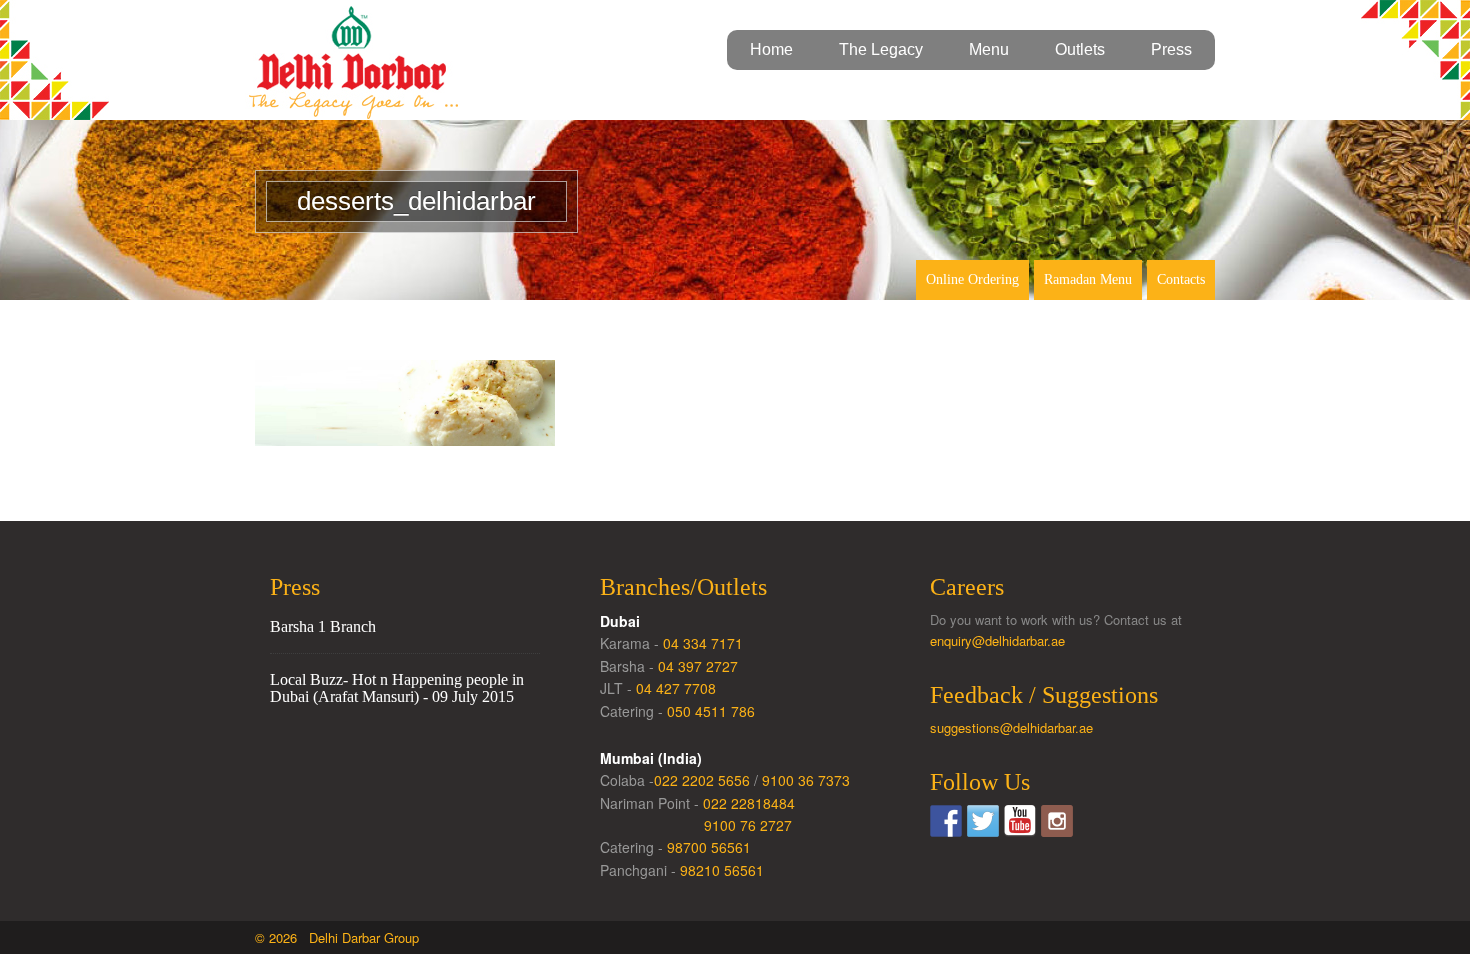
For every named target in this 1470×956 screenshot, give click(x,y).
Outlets (1080, 49)
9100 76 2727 (748, 825)
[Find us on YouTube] (1020, 821)
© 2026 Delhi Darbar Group (337, 937)
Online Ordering (972, 279)
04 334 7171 (703, 643)
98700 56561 (709, 847)
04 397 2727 (698, 666)
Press (1171, 49)
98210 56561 (722, 870)
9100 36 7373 (806, 780)
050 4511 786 (711, 711)
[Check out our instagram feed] (1057, 821)
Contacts (1181, 279)
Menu (989, 49)
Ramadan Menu (1088, 279)
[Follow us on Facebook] (946, 821)
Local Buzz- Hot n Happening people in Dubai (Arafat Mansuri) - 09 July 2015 (397, 688)
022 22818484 (749, 803)
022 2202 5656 (702, 780)
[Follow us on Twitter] (983, 821)
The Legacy (881, 49)
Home (771, 49)
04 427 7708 (676, 688)
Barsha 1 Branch (323, 626)
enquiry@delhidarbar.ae (997, 640)
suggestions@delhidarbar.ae (1011, 727)
